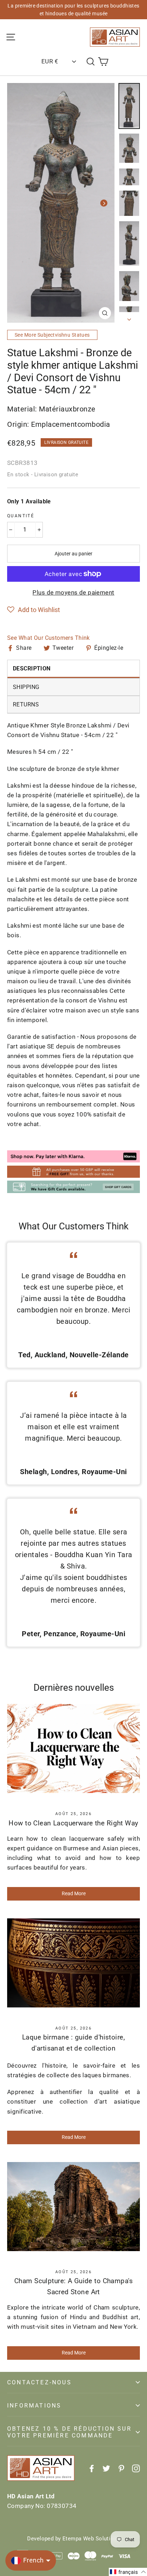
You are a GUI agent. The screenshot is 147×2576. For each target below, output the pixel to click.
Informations (34, 2406)
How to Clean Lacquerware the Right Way (73, 1823)
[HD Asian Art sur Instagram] (136, 2468)
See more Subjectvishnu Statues (52, 335)
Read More (74, 1893)
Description (32, 668)
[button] (34, 610)
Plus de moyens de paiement (73, 592)
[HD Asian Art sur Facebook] (92, 2468)
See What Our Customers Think (49, 638)
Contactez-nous (39, 2382)
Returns (26, 704)
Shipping (26, 687)
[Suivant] (104, 203)
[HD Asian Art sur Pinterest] (121, 2468)
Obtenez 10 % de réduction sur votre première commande (69, 2432)
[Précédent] (18, 203)
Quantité (21, 516)
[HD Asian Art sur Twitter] (106, 2468)
